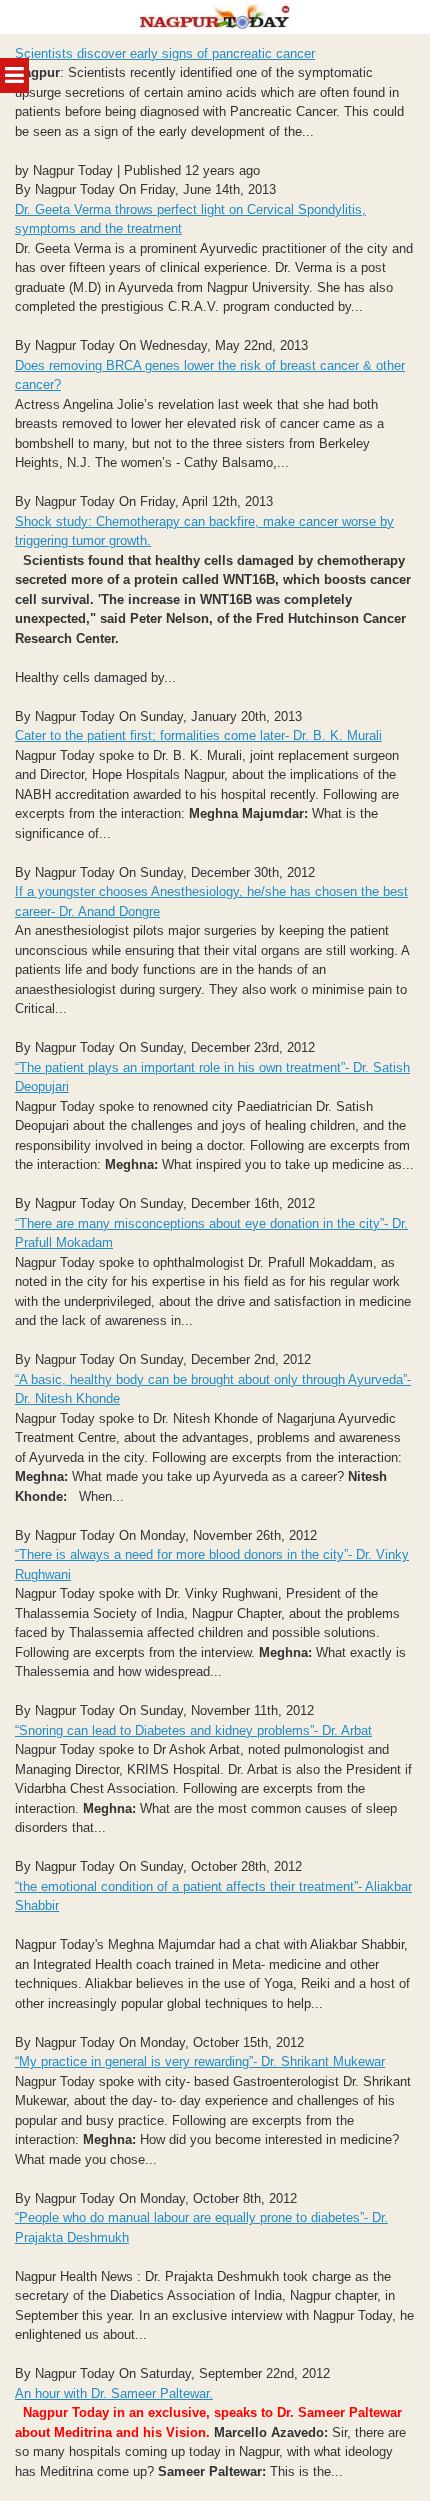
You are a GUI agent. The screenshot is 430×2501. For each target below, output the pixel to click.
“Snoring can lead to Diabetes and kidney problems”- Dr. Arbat (193, 1730)
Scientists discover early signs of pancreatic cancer (165, 53)
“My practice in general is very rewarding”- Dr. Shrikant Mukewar (200, 2061)
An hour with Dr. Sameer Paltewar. (114, 2393)
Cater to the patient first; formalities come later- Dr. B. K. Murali (198, 735)
